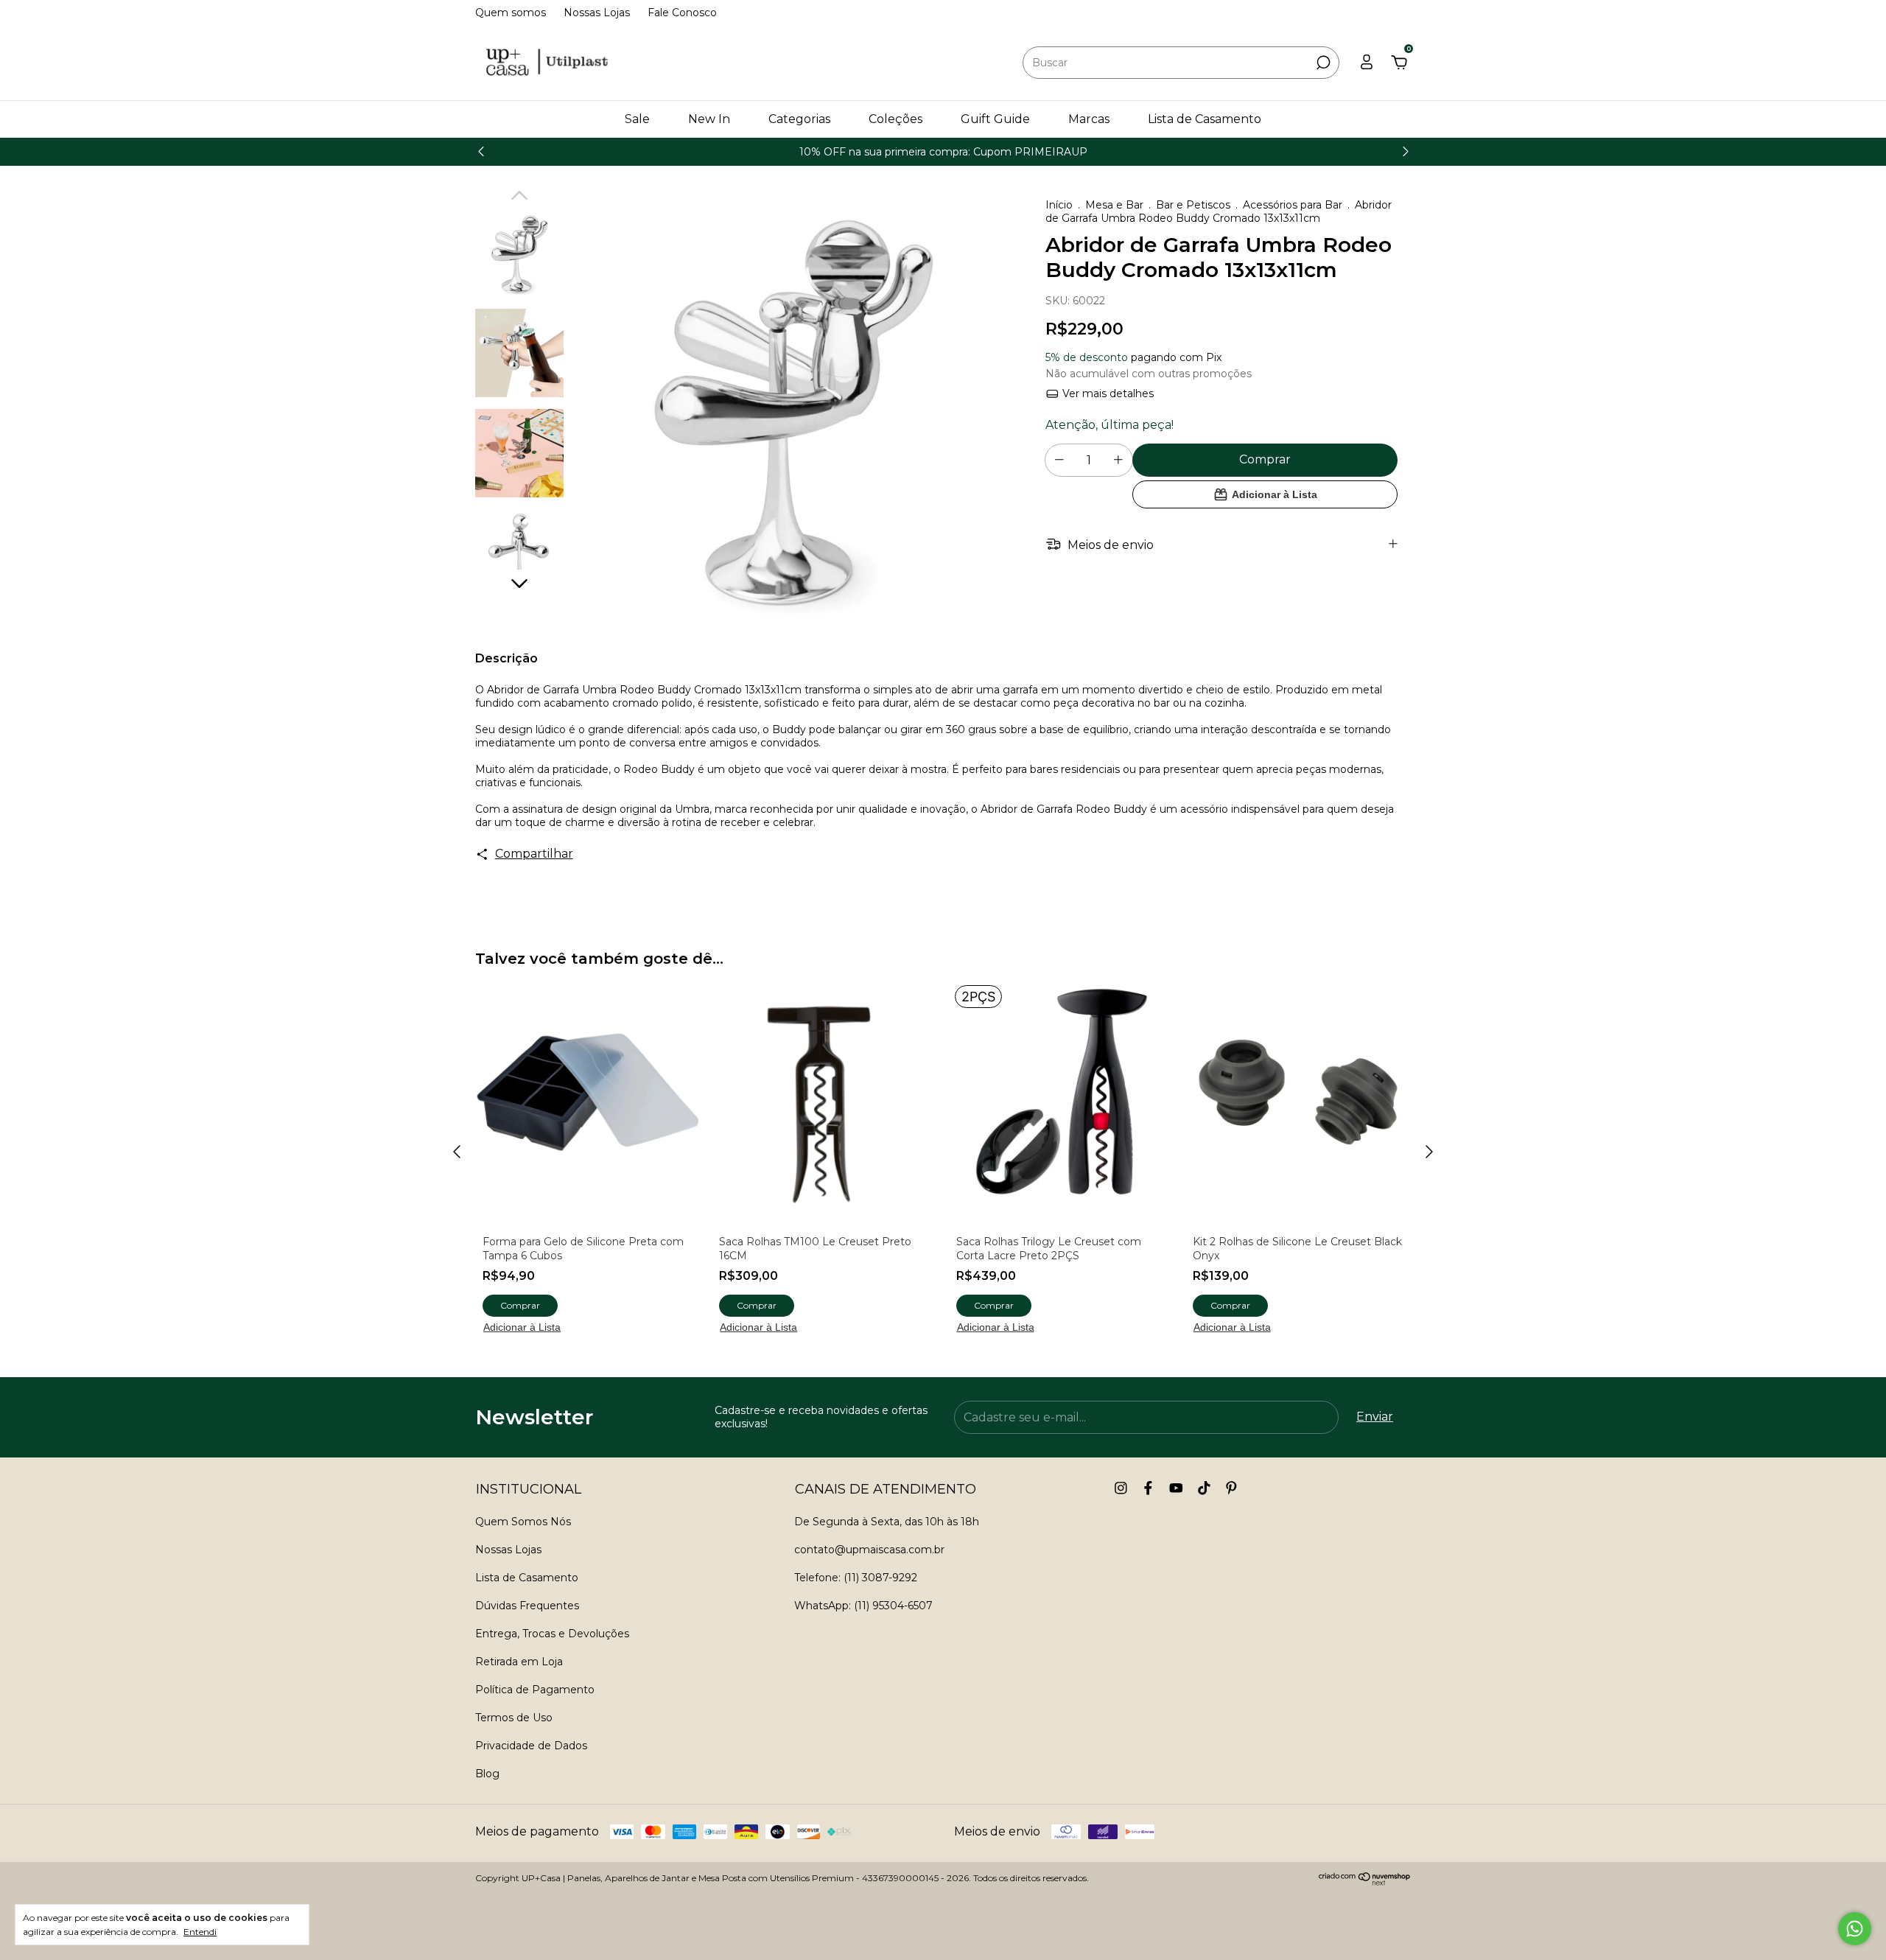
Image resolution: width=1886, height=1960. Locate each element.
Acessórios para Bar (1293, 205)
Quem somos (511, 13)
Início (1059, 205)
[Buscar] (1322, 63)
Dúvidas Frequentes (527, 1606)
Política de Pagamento (535, 1690)
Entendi (200, 1932)
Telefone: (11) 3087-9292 (856, 1578)
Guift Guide (995, 119)
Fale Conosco (682, 13)
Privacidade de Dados (531, 1746)
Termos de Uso (514, 1718)
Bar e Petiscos (1193, 205)
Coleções (895, 119)
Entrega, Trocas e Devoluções (552, 1634)
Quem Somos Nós (523, 1522)
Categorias (799, 119)
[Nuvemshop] (1365, 1882)
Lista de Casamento (1205, 119)
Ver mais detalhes (1107, 393)
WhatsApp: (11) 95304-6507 (863, 1606)
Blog (487, 1774)
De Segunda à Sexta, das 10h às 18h (887, 1522)
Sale (637, 119)
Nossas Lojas (597, 13)
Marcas (1089, 119)
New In (709, 119)
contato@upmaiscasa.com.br (869, 1550)
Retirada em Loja (519, 1662)
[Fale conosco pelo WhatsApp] (1855, 1929)
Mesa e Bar (1114, 205)
